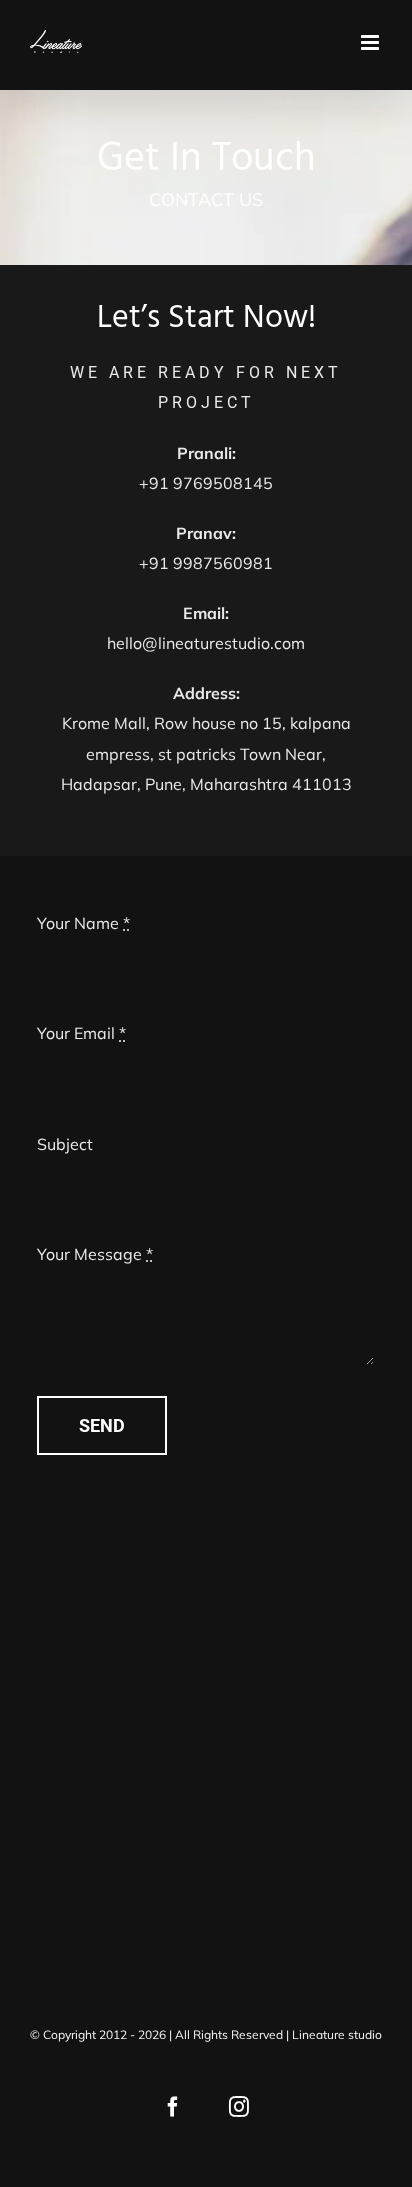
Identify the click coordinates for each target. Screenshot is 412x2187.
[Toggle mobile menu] (371, 42)
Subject (65, 1144)
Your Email (81, 1033)
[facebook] (173, 2107)
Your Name (83, 923)
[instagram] (239, 2107)
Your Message (95, 1254)
